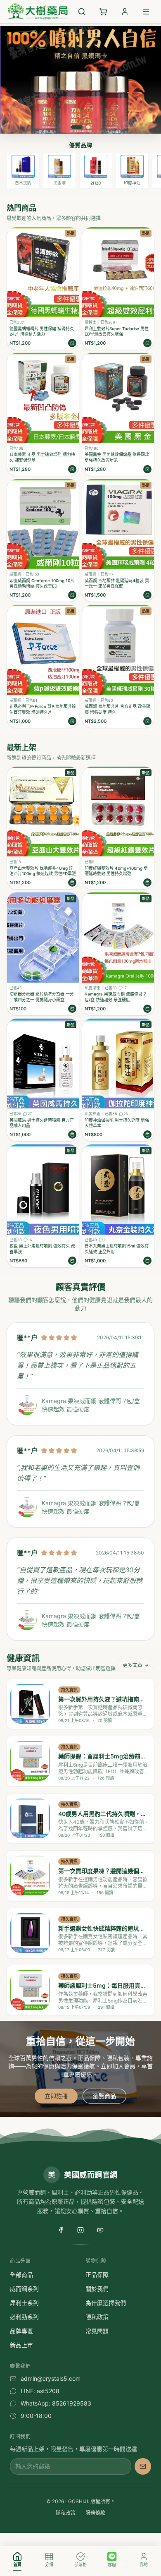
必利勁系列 (24, 2317)
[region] (80, 171)
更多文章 (133, 1665)
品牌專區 (21, 2331)
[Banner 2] (88, 127)
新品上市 (21, 2345)
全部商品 (21, 2275)
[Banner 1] (77, 127)
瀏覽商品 (104, 2096)
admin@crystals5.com (51, 2378)
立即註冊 (56, 2096)
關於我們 (97, 2289)
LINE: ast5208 (40, 2391)
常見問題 (97, 2331)
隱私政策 (97, 2317)
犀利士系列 (24, 2303)
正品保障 (97, 2275)
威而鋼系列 (24, 2289)
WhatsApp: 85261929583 (56, 2403)
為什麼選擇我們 (106, 2303)
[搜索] (82, 12)
